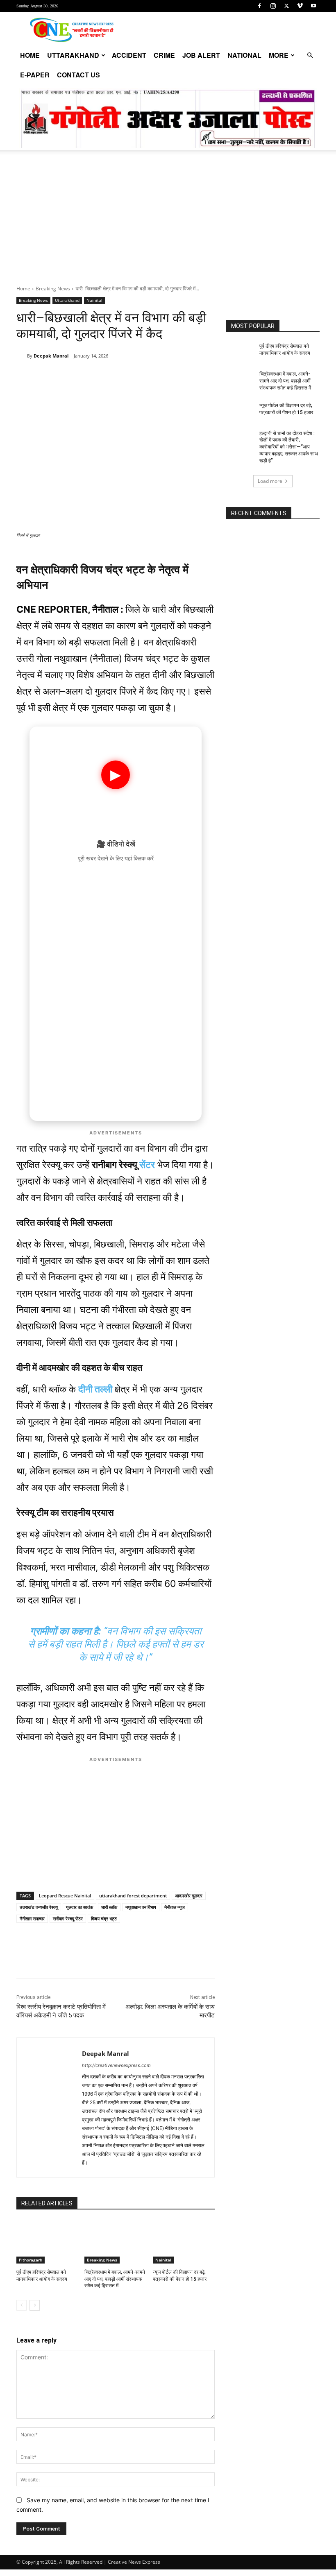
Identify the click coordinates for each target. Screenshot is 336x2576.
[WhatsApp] (73, 377)
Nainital (94, 300)
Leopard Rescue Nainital (65, 1896)
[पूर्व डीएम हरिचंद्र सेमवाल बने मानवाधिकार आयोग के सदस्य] (47, 2242)
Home (30, 55)
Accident (129, 55)
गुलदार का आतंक (79, 1907)
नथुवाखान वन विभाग (141, 1907)
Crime (164, 55)
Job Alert (201, 55)
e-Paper (35, 75)
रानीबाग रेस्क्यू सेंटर (68, 1918)
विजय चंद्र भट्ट (104, 1918)
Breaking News (53, 289)
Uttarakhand (73, 55)
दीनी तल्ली (95, 1389)
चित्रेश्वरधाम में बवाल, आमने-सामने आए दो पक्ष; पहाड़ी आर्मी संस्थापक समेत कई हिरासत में (115, 2279)
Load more (270, 481)
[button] (310, 55)
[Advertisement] (168, 224)
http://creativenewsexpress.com (116, 2065)
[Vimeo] (300, 6)
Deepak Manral (51, 356)
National (244, 55)
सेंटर (147, 1165)
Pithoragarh (31, 2260)
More (279, 55)
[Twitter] (286, 6)
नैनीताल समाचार (32, 1918)
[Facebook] (259, 6)
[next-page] (35, 2305)
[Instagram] (273, 6)
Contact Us (78, 75)
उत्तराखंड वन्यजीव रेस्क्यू (39, 1907)
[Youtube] (313, 6)
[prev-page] (22, 2305)
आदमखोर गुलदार (189, 1896)
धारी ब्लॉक (109, 1907)
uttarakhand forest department (133, 1896)
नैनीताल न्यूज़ (175, 1907)
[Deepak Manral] (22, 356)
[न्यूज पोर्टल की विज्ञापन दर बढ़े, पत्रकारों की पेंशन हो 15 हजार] (184, 2242)
